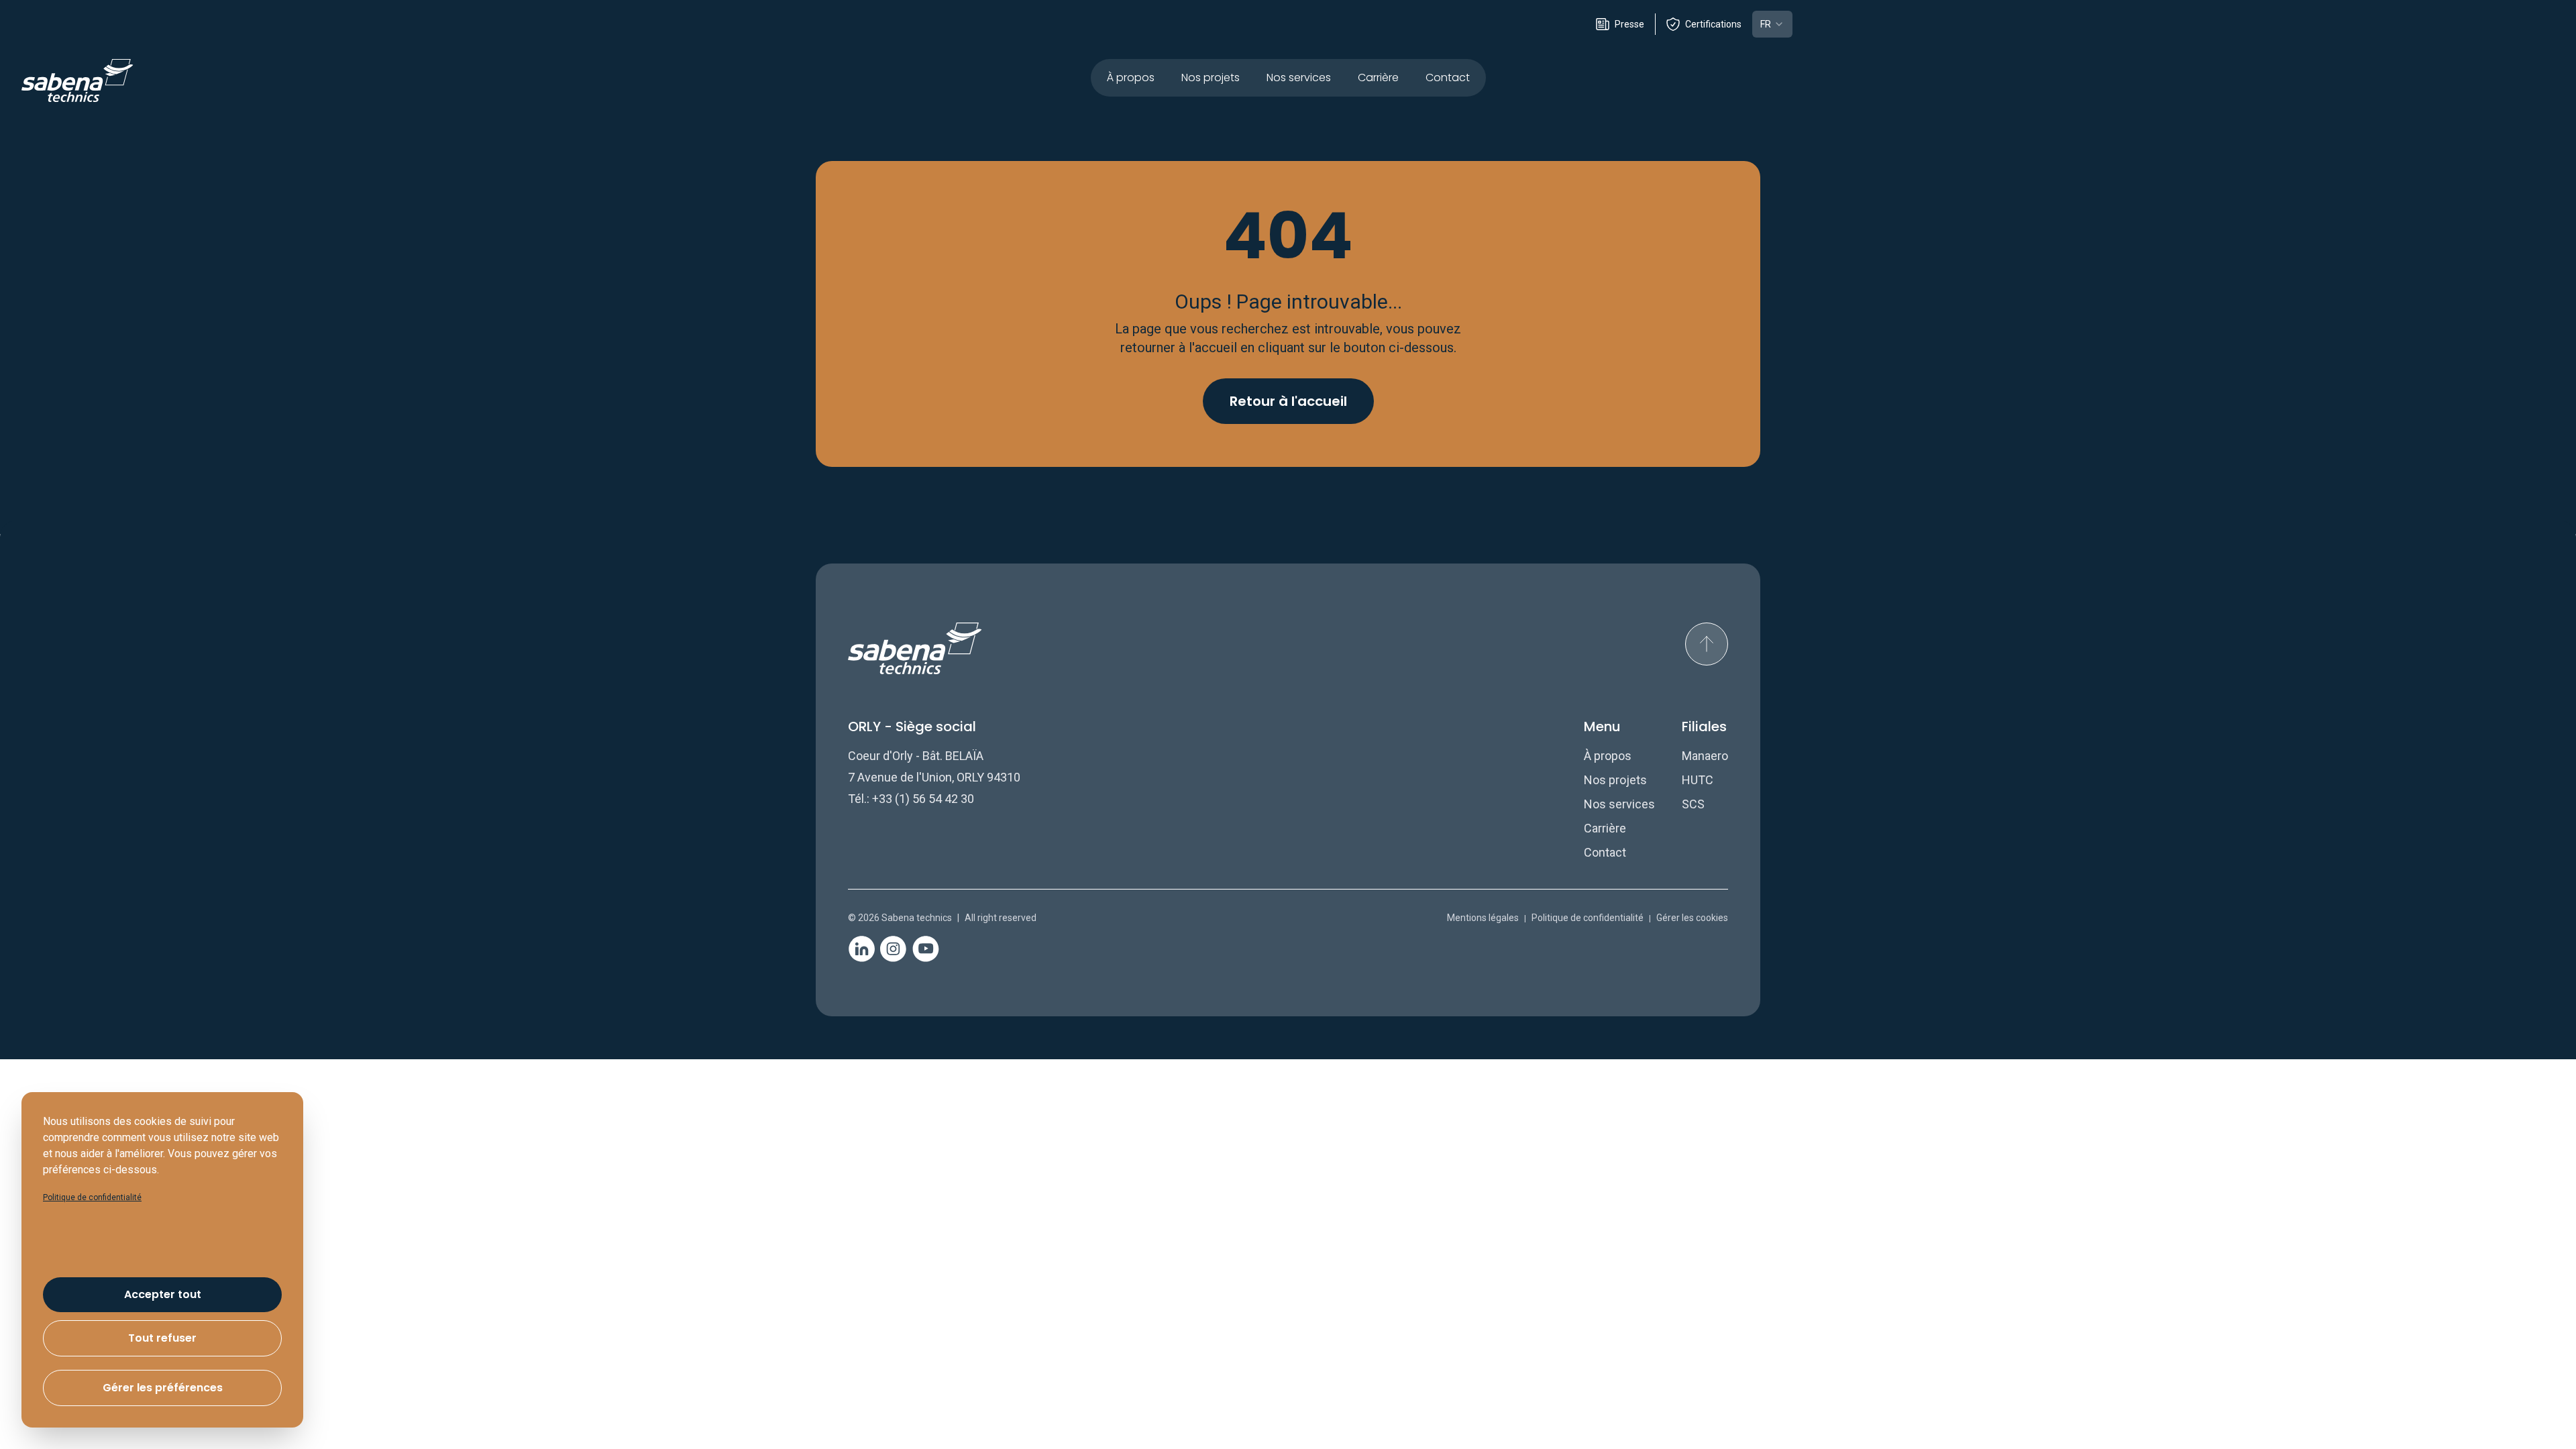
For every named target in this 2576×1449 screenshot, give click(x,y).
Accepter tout (163, 1294)
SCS (1693, 804)
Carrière (1378, 77)
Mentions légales (1483, 918)
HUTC (1698, 780)
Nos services (1299, 77)
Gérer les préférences (163, 1388)
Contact (1448, 77)
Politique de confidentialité (1588, 918)
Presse (1629, 24)
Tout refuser (162, 1338)
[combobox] (1772, 24)
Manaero (1705, 756)
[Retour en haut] (1707, 644)
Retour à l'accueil (1288, 401)
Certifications (1713, 24)
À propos (1131, 77)
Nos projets (1211, 77)
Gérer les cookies (1692, 918)
